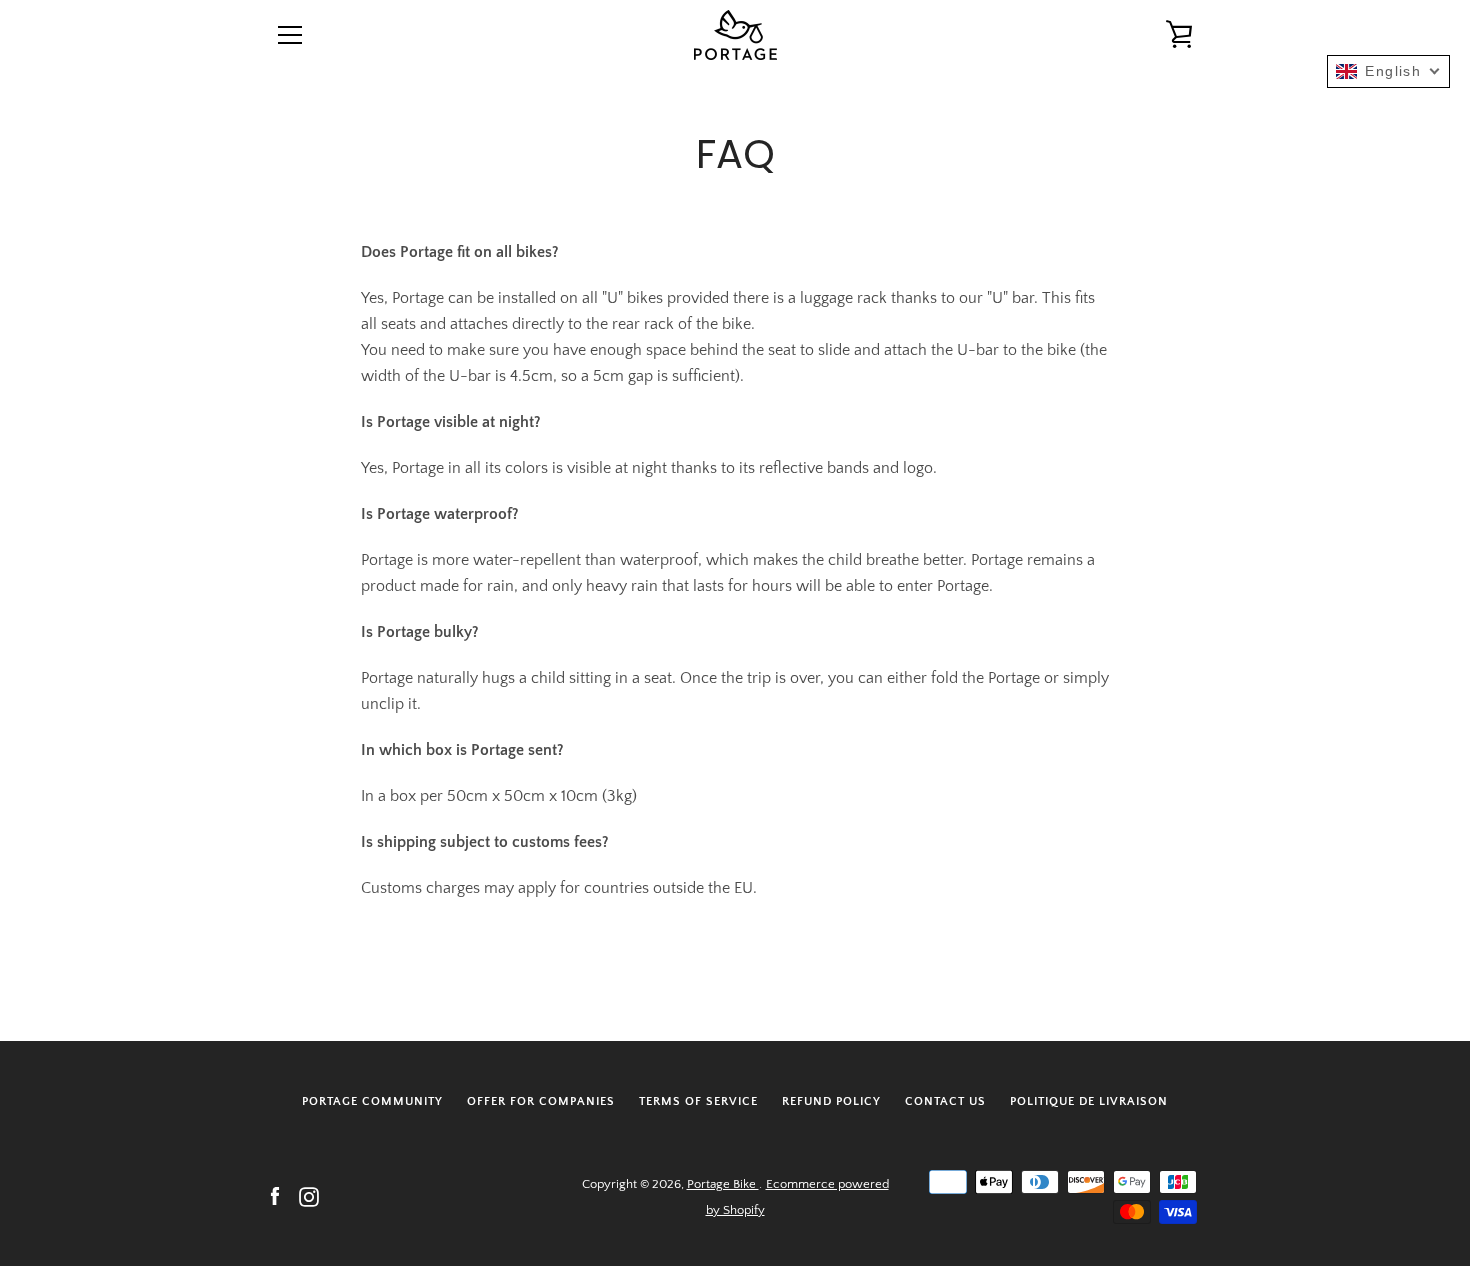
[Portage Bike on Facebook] (275, 1196)
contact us (945, 1101)
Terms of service (698, 1101)
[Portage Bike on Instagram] (309, 1196)
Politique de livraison (1089, 1101)
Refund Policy (831, 1101)
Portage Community (372, 1101)
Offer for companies (541, 1101)
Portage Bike (723, 1184)
